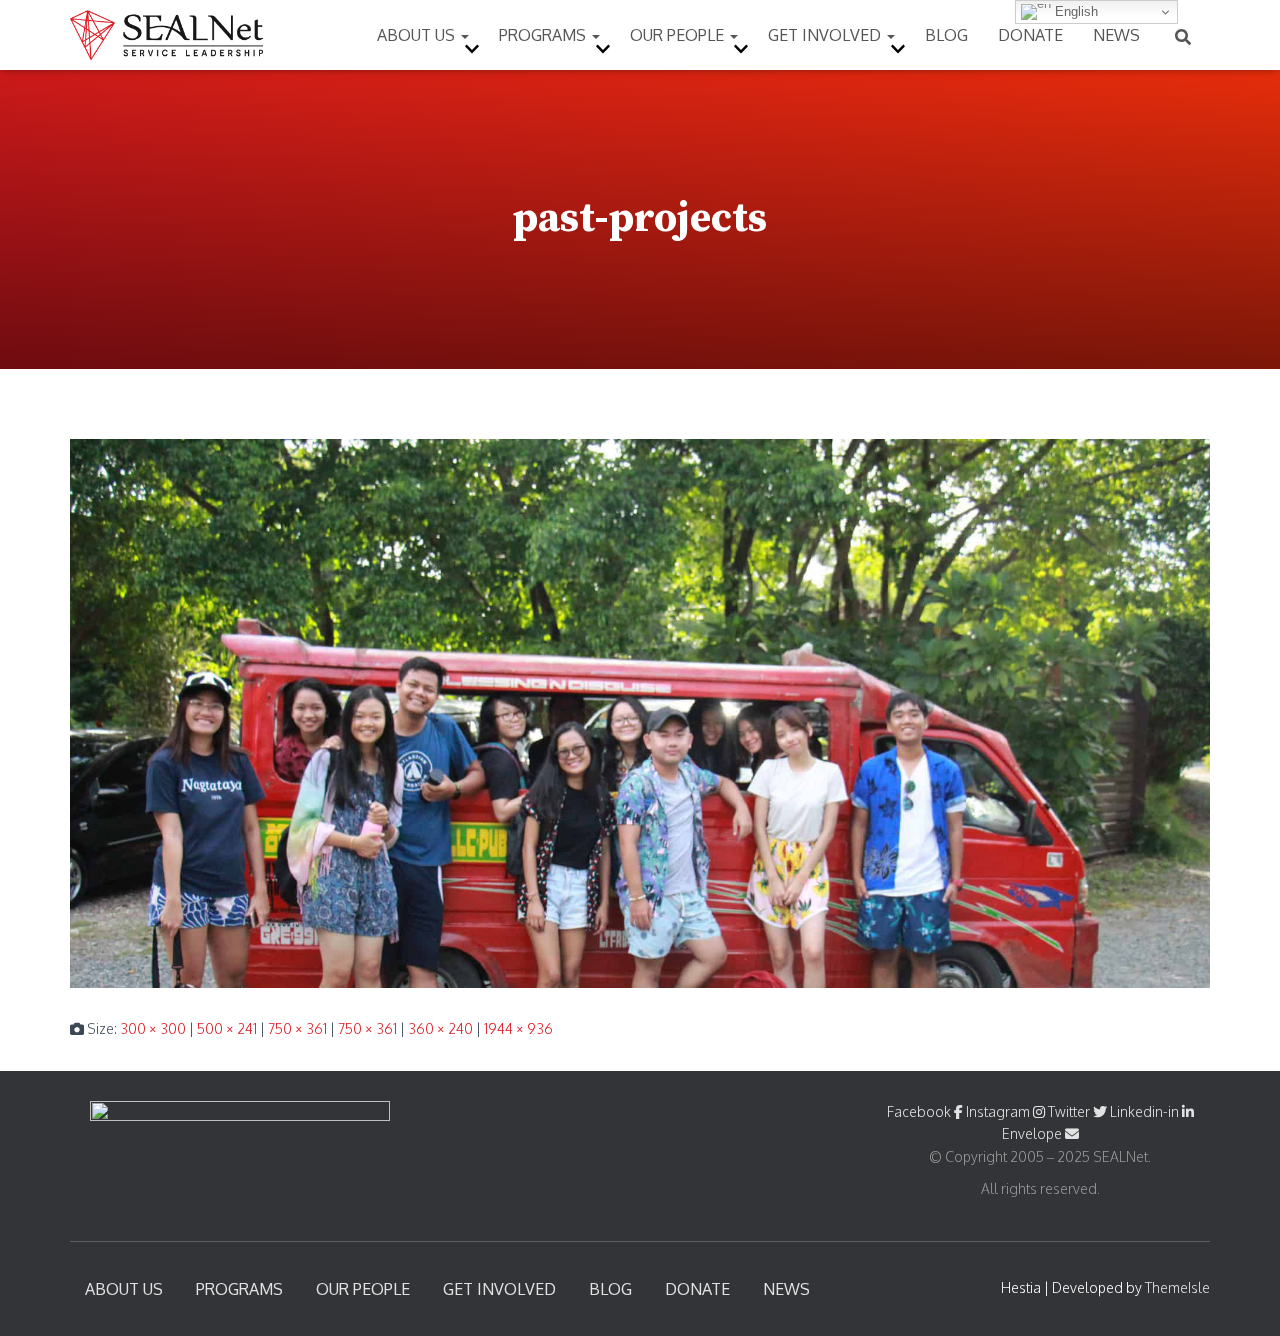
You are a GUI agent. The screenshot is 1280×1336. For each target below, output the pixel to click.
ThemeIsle (1177, 1287)
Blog (946, 35)
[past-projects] (640, 711)
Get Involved (826, 35)
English (1074, 11)
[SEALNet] (166, 35)
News (1116, 35)
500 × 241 (227, 1028)
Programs (544, 35)
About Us (418, 35)
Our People (679, 35)
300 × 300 (153, 1028)
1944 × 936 (518, 1028)
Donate (1030, 35)
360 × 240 (440, 1028)
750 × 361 (297, 1028)
